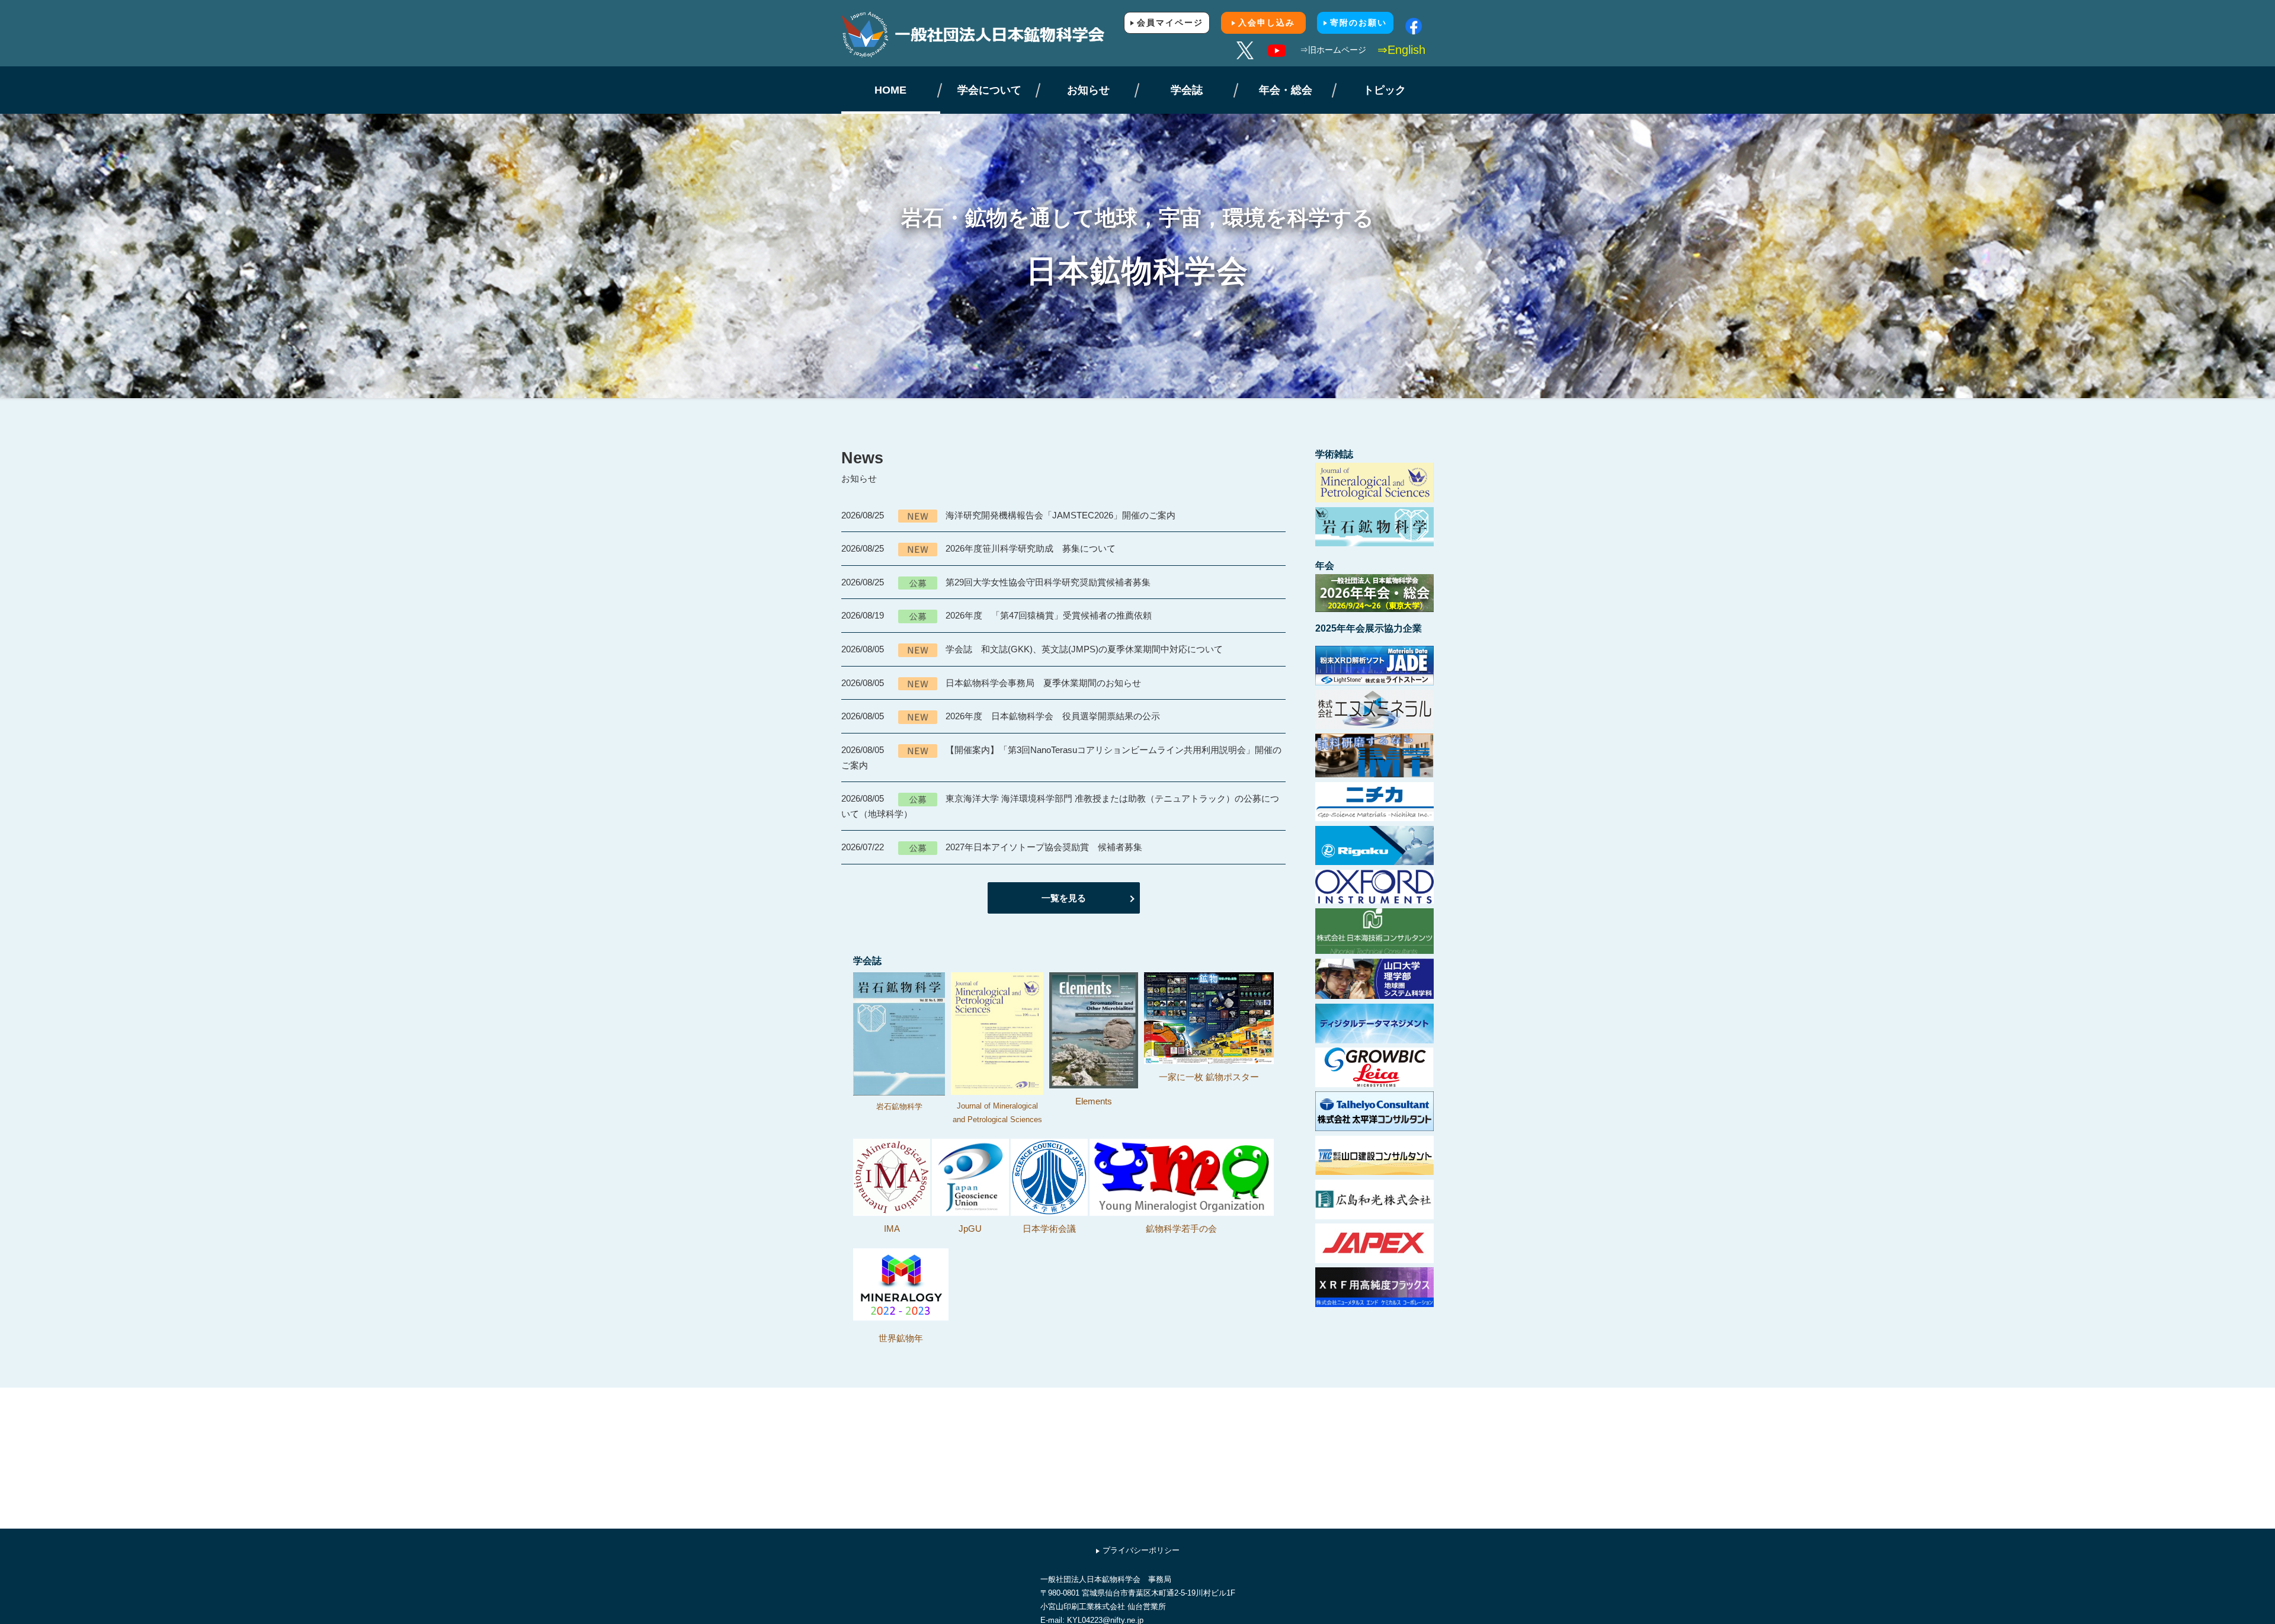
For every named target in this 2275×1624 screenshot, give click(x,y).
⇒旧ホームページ (1333, 50)
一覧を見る (1064, 898)
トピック (1385, 90)
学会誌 (1187, 90)
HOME (890, 90)
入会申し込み (1267, 23)
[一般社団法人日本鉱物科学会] (989, 35)
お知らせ (1088, 90)
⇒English (1401, 50)
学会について (989, 90)
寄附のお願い (1358, 23)
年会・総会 (1286, 90)
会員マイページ (1170, 23)
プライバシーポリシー (1141, 1550)
